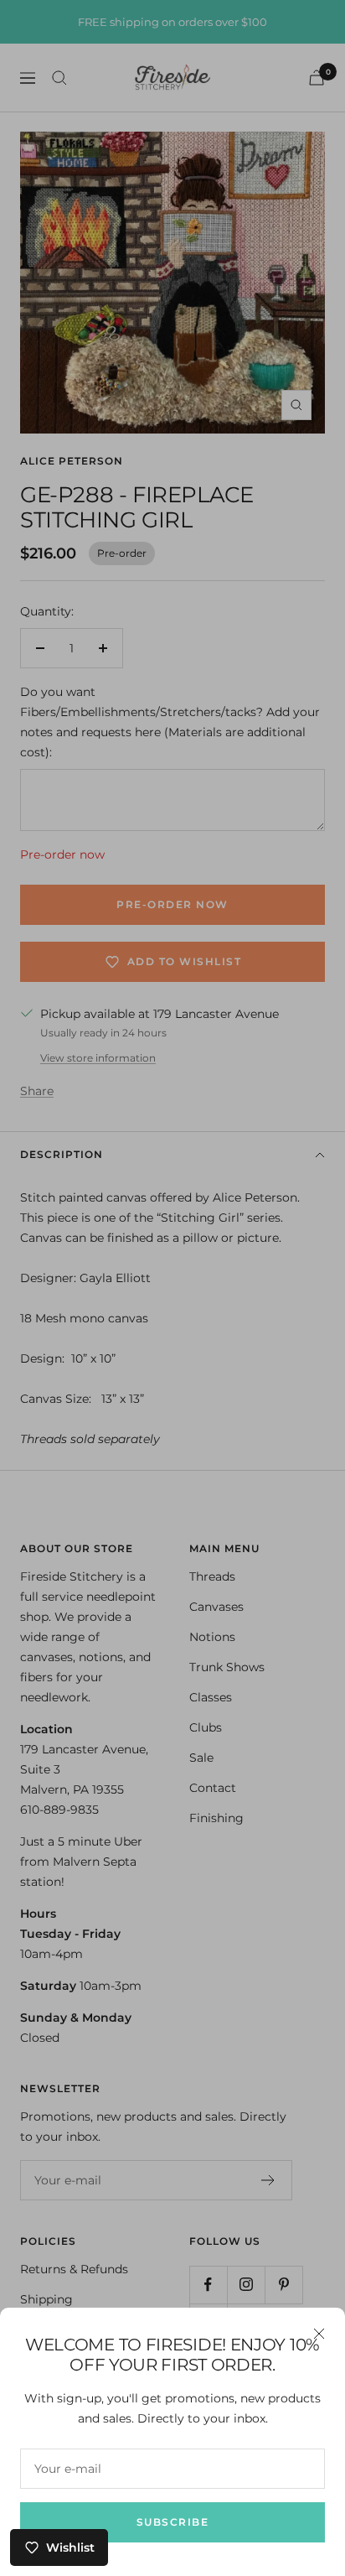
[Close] (319, 2334)
